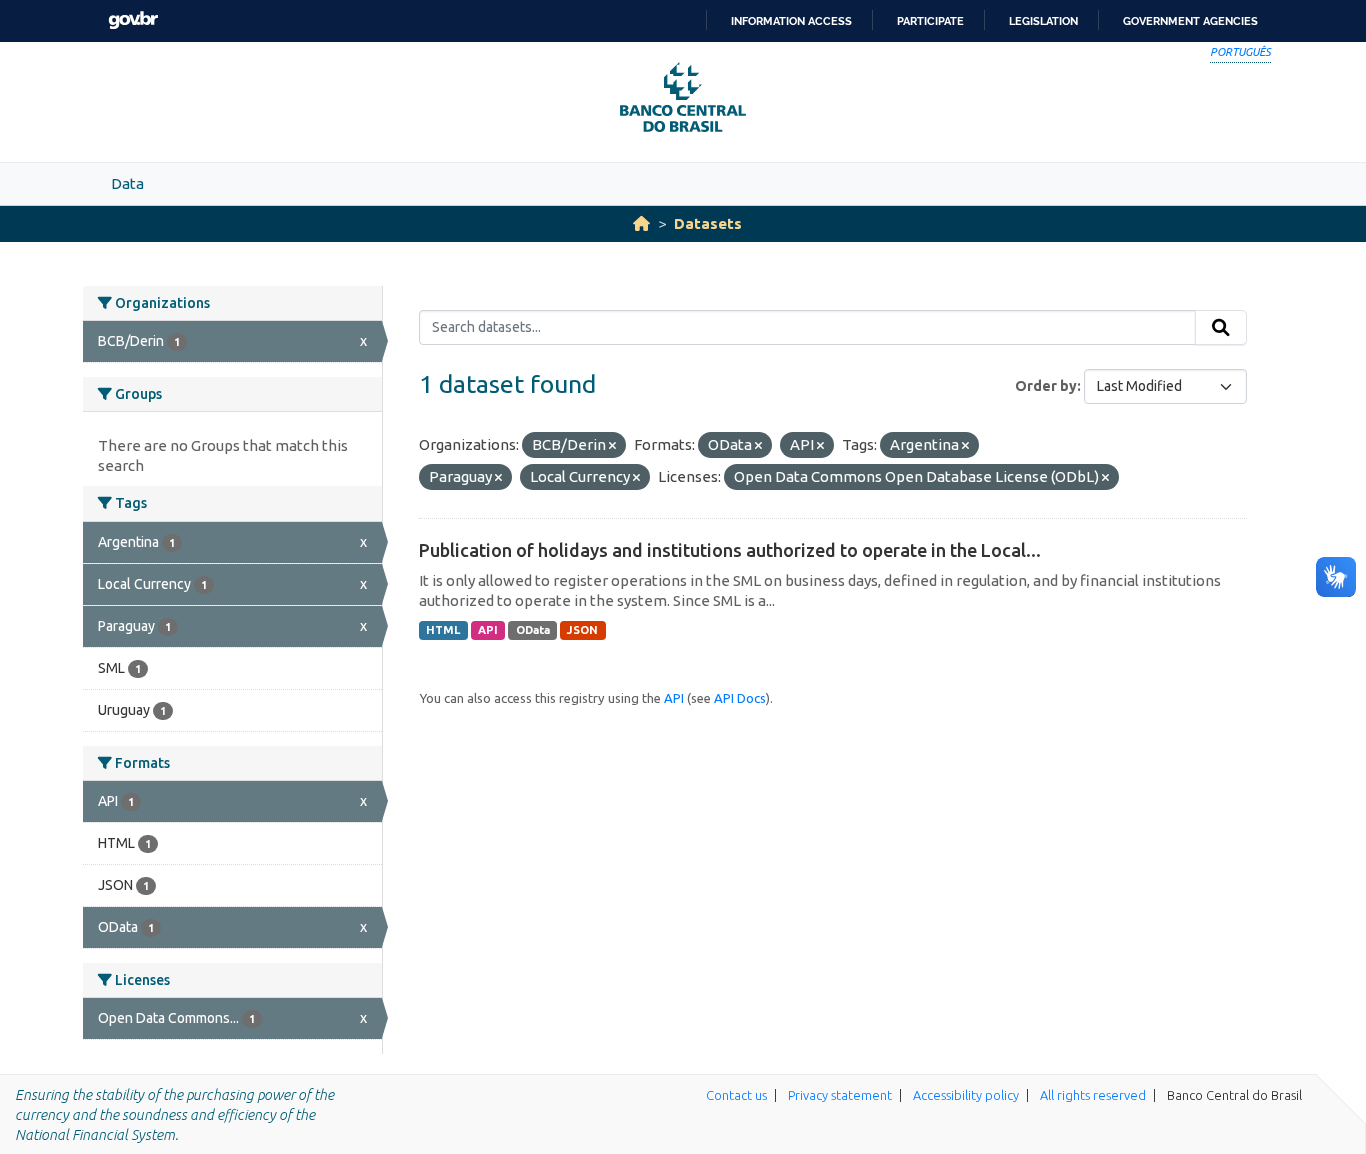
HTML (443, 630)
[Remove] (612, 446)
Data (127, 183)
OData (533, 630)
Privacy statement (840, 1095)
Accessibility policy (966, 1095)
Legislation (1043, 21)
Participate (930, 21)
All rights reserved (1093, 1095)
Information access (791, 21)
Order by (1046, 386)
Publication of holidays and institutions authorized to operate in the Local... (730, 550)
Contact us (736, 1095)
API (488, 630)
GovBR (133, 20)
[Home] (641, 223)
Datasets (708, 223)
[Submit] (1221, 328)
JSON (582, 630)
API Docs (740, 698)
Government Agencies (1190, 21)
